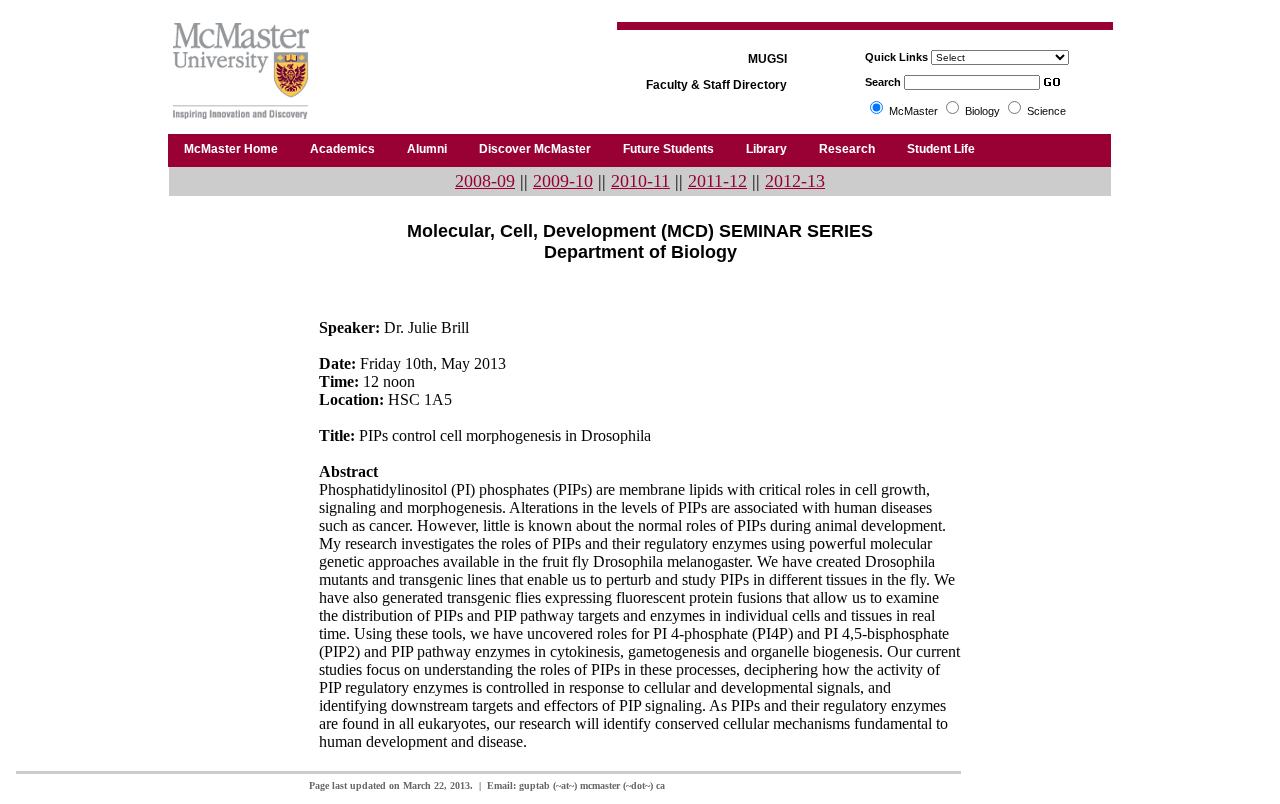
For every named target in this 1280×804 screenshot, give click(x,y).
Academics (342, 149)
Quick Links (896, 57)
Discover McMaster (535, 149)
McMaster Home (231, 149)
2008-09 (485, 181)
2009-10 (563, 181)
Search (883, 82)
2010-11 (640, 181)
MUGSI (767, 59)
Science (1046, 111)
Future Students (668, 149)
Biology (982, 111)
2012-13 (795, 181)
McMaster (913, 111)
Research (847, 149)
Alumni (427, 149)
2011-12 (717, 181)
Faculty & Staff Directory (716, 85)
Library (766, 149)
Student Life (941, 149)
